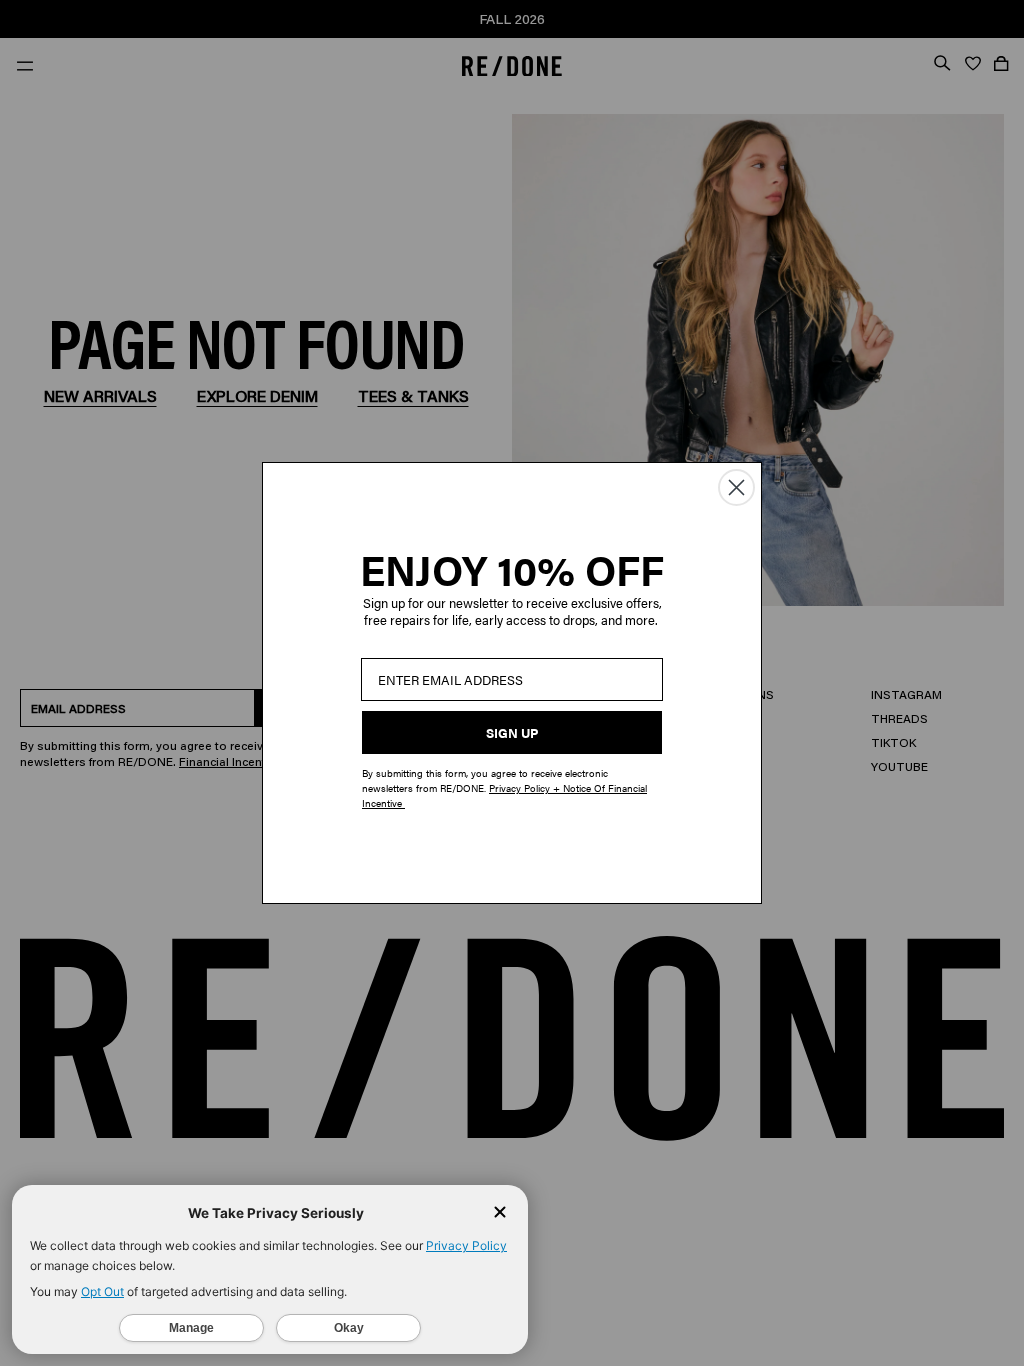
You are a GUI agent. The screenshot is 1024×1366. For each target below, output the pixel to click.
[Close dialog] (736, 487)
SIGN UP (512, 732)
